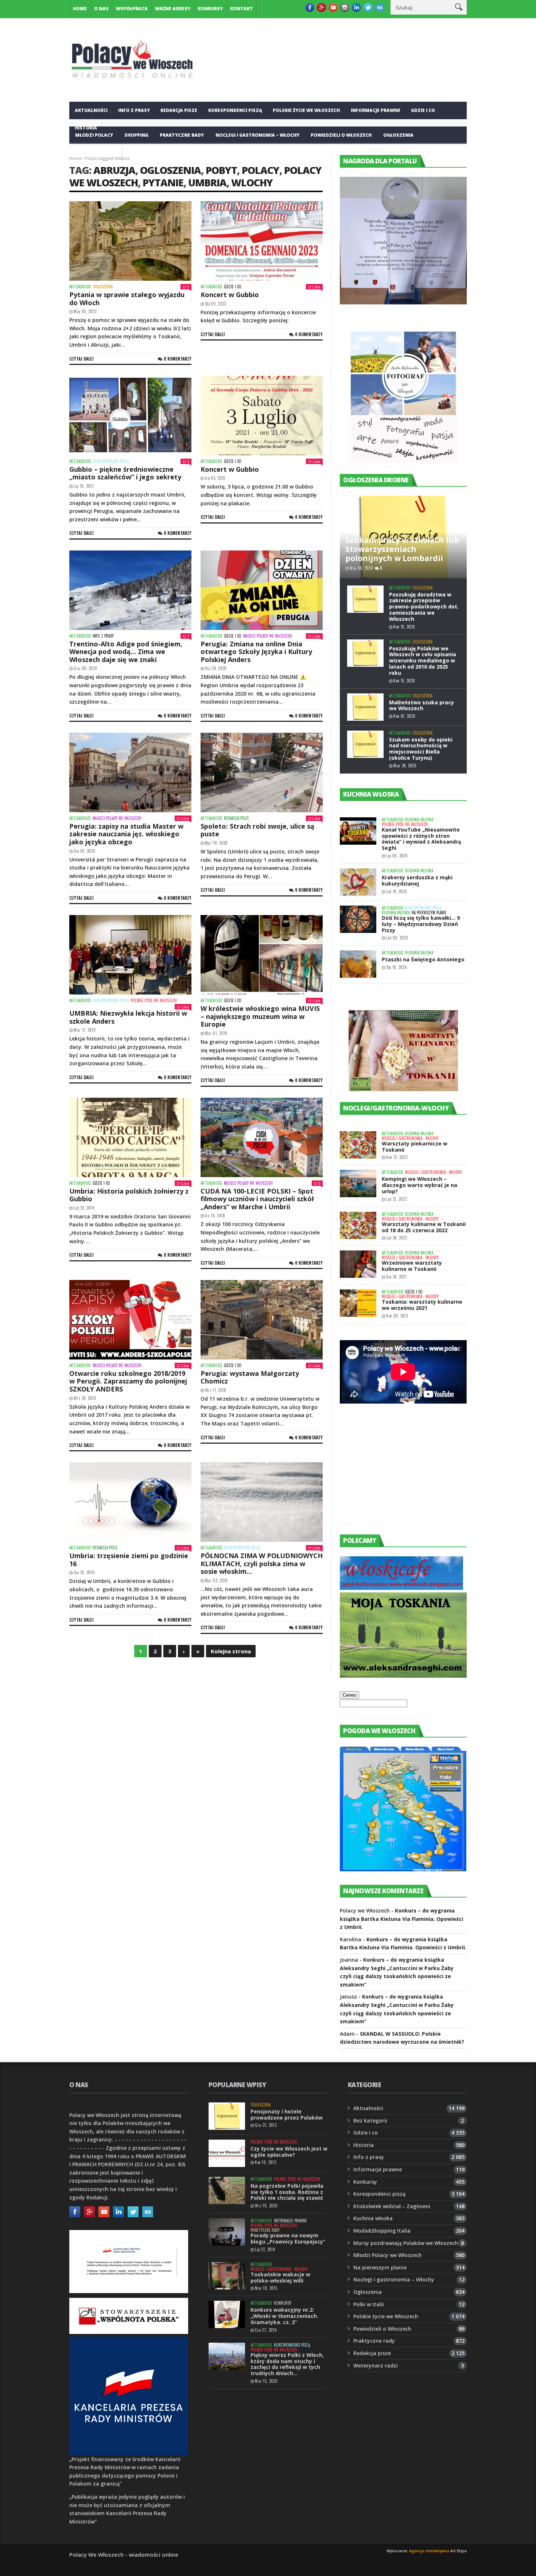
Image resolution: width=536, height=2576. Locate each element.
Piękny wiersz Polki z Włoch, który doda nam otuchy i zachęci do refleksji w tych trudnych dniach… (287, 2364)
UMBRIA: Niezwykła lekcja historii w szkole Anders (128, 1017)
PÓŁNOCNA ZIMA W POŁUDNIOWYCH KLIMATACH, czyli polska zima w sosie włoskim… (262, 1563)
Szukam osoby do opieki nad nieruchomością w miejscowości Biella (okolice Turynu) (421, 749)
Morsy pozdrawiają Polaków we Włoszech (406, 2243)
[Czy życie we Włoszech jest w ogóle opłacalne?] (227, 2153)
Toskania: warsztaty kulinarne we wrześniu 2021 (422, 1305)
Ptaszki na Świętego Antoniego (423, 959)
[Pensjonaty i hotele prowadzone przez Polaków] (227, 2116)
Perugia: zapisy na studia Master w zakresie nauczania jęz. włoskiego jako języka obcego (126, 834)
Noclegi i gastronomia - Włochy (410, 1138)
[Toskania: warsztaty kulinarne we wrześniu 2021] (358, 1303)
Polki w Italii (369, 2304)
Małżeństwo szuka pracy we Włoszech (422, 705)
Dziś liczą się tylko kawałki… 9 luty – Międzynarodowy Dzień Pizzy (421, 924)
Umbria (207, 182)
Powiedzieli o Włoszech (341, 135)
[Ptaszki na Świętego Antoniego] (358, 964)
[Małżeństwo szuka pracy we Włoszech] (365, 707)
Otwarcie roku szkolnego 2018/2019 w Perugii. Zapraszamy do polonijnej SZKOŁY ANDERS (128, 1381)
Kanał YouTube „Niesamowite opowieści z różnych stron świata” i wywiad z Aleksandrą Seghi (421, 839)
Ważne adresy (173, 9)
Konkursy (210, 9)
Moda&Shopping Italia (382, 2231)
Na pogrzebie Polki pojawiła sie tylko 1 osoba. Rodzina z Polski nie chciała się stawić (287, 2192)
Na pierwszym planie (429, 913)
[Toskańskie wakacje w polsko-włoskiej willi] (227, 2276)
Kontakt (242, 9)
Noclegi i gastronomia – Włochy (257, 135)
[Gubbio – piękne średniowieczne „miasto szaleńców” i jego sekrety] (130, 416)
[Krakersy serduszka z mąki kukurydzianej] (358, 882)
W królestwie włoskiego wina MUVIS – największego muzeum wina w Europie (260, 1016)
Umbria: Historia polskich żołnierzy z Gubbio (129, 1195)
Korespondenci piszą (235, 110)
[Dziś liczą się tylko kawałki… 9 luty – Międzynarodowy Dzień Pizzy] (358, 919)
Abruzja (114, 170)
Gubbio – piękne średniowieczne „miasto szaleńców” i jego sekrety (125, 473)
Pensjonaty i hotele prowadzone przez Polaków (287, 2114)
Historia (364, 2145)
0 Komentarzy (178, 359)
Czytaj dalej (81, 359)
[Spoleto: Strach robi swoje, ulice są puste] (262, 773)
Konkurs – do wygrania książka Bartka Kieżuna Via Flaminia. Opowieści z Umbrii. (401, 1919)
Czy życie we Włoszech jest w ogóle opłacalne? (289, 2152)
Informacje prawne (376, 110)
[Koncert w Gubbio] (262, 241)
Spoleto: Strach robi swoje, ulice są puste (257, 830)
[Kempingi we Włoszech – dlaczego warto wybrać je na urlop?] (358, 1184)
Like (316, 287)
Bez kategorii (370, 2120)
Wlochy (252, 182)
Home (80, 9)
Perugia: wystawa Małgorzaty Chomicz (250, 1377)
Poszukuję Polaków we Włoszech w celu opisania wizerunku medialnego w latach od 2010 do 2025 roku (423, 661)
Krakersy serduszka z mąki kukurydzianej (417, 880)
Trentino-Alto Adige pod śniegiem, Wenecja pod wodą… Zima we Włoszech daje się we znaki (126, 652)
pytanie (163, 182)
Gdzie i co (423, 110)
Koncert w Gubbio (230, 295)
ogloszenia (170, 170)
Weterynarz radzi (376, 2365)
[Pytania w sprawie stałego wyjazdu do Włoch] (130, 241)
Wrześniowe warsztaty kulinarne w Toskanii (412, 1266)
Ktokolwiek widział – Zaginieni (392, 2206)
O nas (101, 9)
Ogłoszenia (398, 135)
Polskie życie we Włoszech (306, 110)
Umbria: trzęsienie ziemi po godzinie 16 (129, 1560)
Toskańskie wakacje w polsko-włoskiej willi (280, 2277)
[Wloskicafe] (401, 1588)
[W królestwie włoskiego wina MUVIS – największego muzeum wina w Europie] (262, 955)
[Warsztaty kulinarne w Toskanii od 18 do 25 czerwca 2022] (358, 1225)
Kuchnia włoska (96, 153)
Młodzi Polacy (94, 135)
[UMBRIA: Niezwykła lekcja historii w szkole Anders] (130, 955)
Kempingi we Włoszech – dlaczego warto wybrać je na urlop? (420, 1185)
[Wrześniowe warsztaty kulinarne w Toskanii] (358, 1264)
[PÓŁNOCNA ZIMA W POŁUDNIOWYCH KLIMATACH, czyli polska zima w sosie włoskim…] (262, 1502)
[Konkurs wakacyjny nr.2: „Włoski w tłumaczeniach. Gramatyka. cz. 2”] (227, 2314)
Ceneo (349, 1695)
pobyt (221, 170)
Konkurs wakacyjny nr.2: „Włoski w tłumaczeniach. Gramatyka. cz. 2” (284, 2316)
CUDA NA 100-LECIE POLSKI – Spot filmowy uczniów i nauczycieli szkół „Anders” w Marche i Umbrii (257, 1199)
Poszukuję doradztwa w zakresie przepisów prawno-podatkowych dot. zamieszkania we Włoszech (424, 607)
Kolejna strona (231, 1651)
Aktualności (91, 110)
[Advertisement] (395, 1476)
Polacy (261, 170)
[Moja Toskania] (403, 1676)
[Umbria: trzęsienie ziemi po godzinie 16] (130, 1502)
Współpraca (132, 9)
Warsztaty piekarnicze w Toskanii (415, 1147)
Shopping (136, 135)
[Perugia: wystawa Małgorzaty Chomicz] (262, 1320)
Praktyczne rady (182, 135)
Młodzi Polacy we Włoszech (268, 636)
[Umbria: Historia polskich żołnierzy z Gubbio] (130, 1137)
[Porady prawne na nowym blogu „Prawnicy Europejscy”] (227, 2232)
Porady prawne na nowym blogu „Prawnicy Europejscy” (288, 2238)
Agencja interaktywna (429, 2551)
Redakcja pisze (179, 110)
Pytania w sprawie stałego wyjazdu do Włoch (127, 299)
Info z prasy (134, 110)
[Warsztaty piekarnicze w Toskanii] (358, 1145)
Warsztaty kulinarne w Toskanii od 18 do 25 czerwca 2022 (424, 1227)
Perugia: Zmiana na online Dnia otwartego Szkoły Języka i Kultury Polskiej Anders (256, 652)
